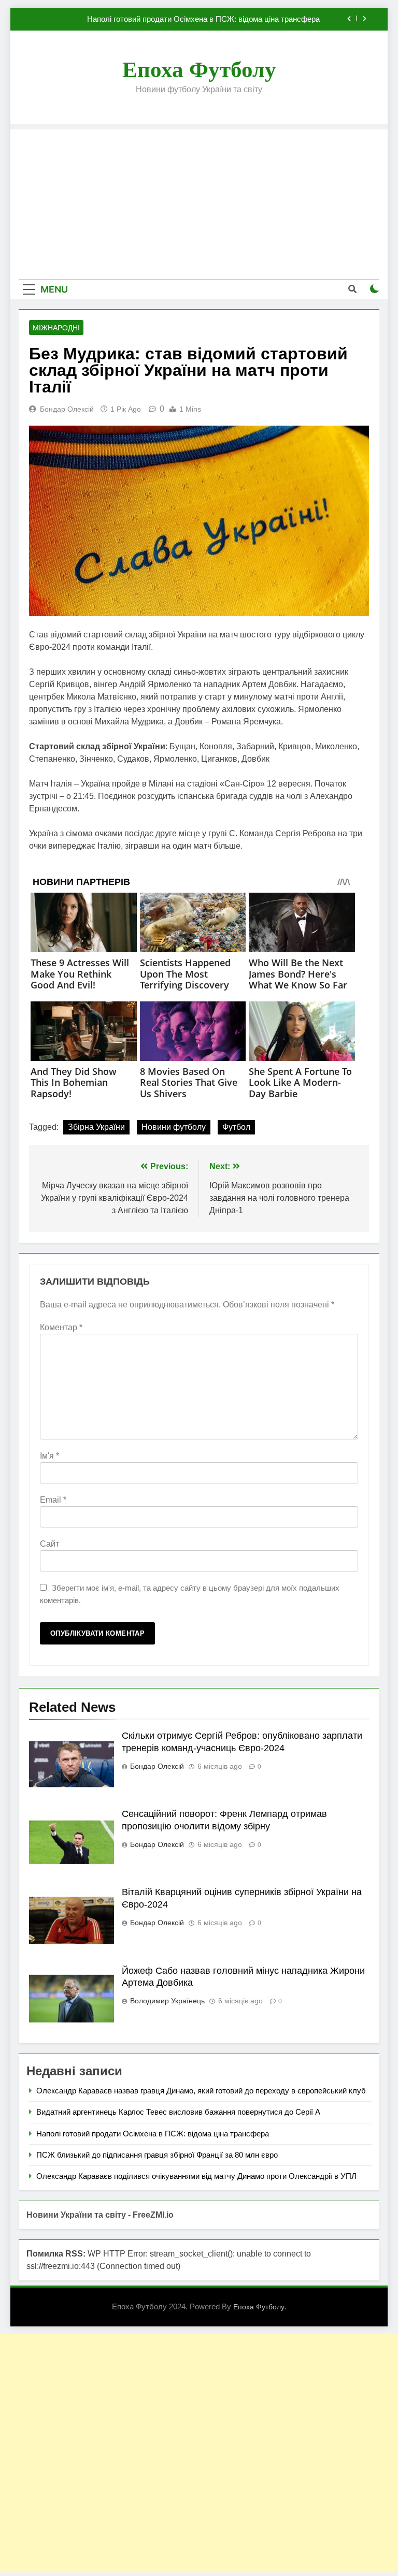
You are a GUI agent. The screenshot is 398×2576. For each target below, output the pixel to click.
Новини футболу (174, 1127)
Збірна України (96, 1127)
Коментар (61, 1327)
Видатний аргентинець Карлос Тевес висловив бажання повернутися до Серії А (178, 2112)
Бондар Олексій (67, 409)
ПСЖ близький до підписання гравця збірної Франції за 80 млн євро (157, 2155)
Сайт (49, 1544)
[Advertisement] (199, 202)
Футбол (236, 1127)
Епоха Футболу (199, 70)
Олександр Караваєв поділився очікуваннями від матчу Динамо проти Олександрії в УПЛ (196, 2176)
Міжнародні (56, 328)
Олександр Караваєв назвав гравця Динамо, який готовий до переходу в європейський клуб (201, 2091)
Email (53, 1500)
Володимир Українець (167, 2001)
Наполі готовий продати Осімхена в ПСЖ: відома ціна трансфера (203, 19)
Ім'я (49, 1456)
